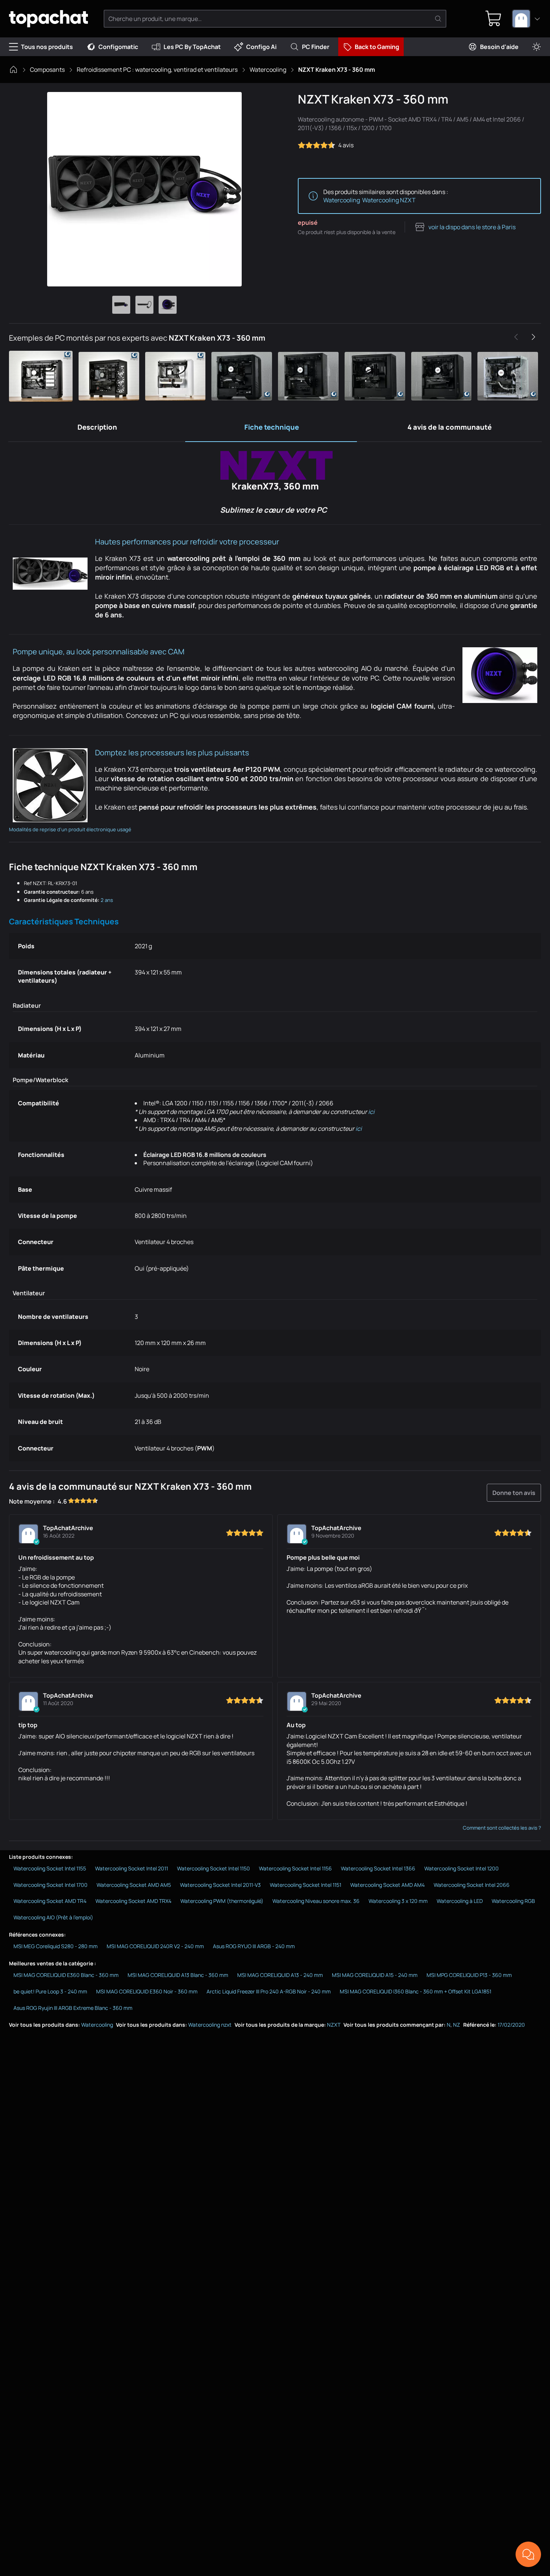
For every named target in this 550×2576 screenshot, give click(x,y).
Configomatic (118, 47)
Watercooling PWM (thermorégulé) (222, 1901)
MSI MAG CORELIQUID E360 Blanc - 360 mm (66, 1975)
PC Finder (316, 47)
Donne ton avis (514, 1493)
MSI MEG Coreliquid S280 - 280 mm (56, 1946)
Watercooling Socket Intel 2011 (132, 1868)
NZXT (334, 2025)
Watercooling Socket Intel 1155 (50, 1868)
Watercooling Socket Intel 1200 (462, 1868)
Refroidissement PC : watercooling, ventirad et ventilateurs (157, 70)
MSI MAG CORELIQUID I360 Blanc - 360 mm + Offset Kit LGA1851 (415, 1991)
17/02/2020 (511, 2025)
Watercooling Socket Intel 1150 (213, 1868)
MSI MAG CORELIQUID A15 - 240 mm (375, 1975)
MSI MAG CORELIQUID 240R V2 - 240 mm (155, 1946)
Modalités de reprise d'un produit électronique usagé (70, 829)
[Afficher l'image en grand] (144, 189)
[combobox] (526, 19)
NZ (457, 2025)
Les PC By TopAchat (192, 47)
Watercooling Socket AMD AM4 (387, 1885)
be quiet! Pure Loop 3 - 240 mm (50, 1991)
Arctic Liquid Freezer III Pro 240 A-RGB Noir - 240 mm (269, 1991)
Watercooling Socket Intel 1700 (51, 1885)
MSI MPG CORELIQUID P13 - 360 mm (469, 1975)
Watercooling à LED (460, 1901)
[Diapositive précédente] (516, 337)
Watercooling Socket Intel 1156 (295, 1868)
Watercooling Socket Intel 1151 (305, 1885)
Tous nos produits (47, 47)
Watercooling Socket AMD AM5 (134, 1885)
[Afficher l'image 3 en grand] (168, 305)
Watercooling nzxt (210, 2025)
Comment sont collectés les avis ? (502, 1828)
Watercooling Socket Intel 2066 (472, 1885)
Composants (47, 70)
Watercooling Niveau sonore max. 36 (316, 1901)
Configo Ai (261, 47)
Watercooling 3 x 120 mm (398, 1901)
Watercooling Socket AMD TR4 (50, 1901)
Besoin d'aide (499, 47)
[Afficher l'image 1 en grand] (121, 305)
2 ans (107, 900)
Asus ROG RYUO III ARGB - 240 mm (254, 1946)
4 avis (346, 145)
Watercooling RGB (513, 1901)
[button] (42, 376)
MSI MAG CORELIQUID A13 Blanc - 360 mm (178, 1975)
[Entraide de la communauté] (528, 2554)
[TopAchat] (48, 19)
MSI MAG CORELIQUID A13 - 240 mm (280, 1975)
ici (371, 1112)
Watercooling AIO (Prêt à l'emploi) (53, 1917)
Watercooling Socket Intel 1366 (378, 1868)
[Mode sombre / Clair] (537, 47)
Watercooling (268, 70)
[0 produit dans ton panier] (494, 19)
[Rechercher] (438, 19)
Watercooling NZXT (389, 200)
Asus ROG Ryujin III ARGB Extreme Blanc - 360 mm (73, 2008)
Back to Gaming (377, 47)
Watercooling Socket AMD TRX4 (133, 1901)
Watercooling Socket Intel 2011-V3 (220, 1885)
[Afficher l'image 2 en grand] (144, 305)
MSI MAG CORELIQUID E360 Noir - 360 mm (147, 1991)
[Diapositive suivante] (533, 337)
